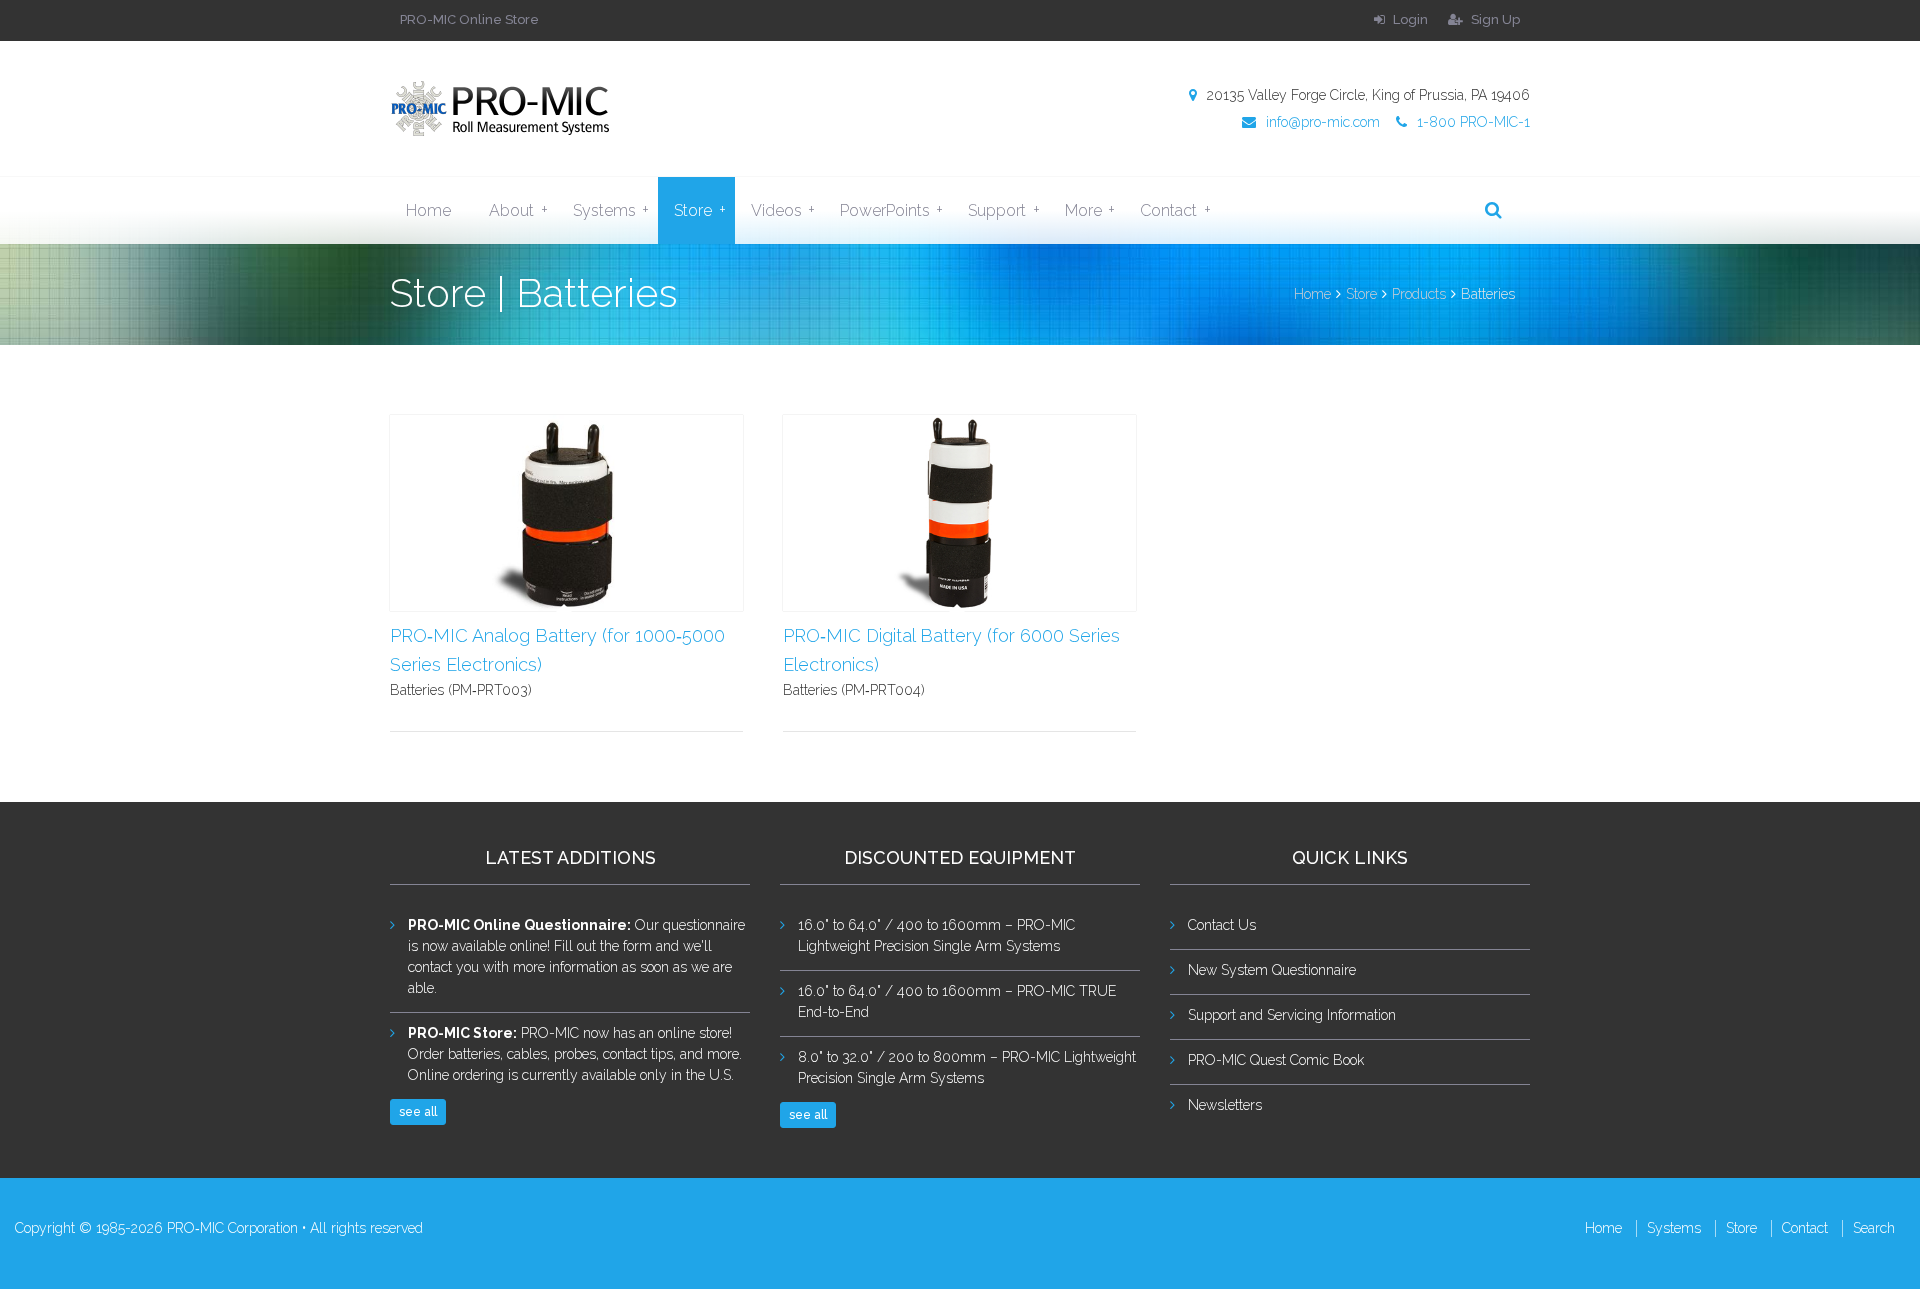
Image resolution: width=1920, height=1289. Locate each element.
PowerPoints (891, 210)
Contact (1175, 210)
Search (1874, 1228)
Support (1003, 210)
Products (1419, 294)
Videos (783, 210)
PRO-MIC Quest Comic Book (1276, 1060)
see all (418, 1112)
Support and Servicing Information (1292, 1015)
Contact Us (1222, 925)
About (518, 210)
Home (428, 210)
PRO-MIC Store (460, 1033)
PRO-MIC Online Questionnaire (517, 925)
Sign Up (1494, 19)
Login (1409, 19)
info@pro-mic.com (1323, 122)
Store (699, 210)
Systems (611, 210)
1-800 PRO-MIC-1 (1473, 122)
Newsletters (1225, 1105)
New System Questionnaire (1272, 970)
